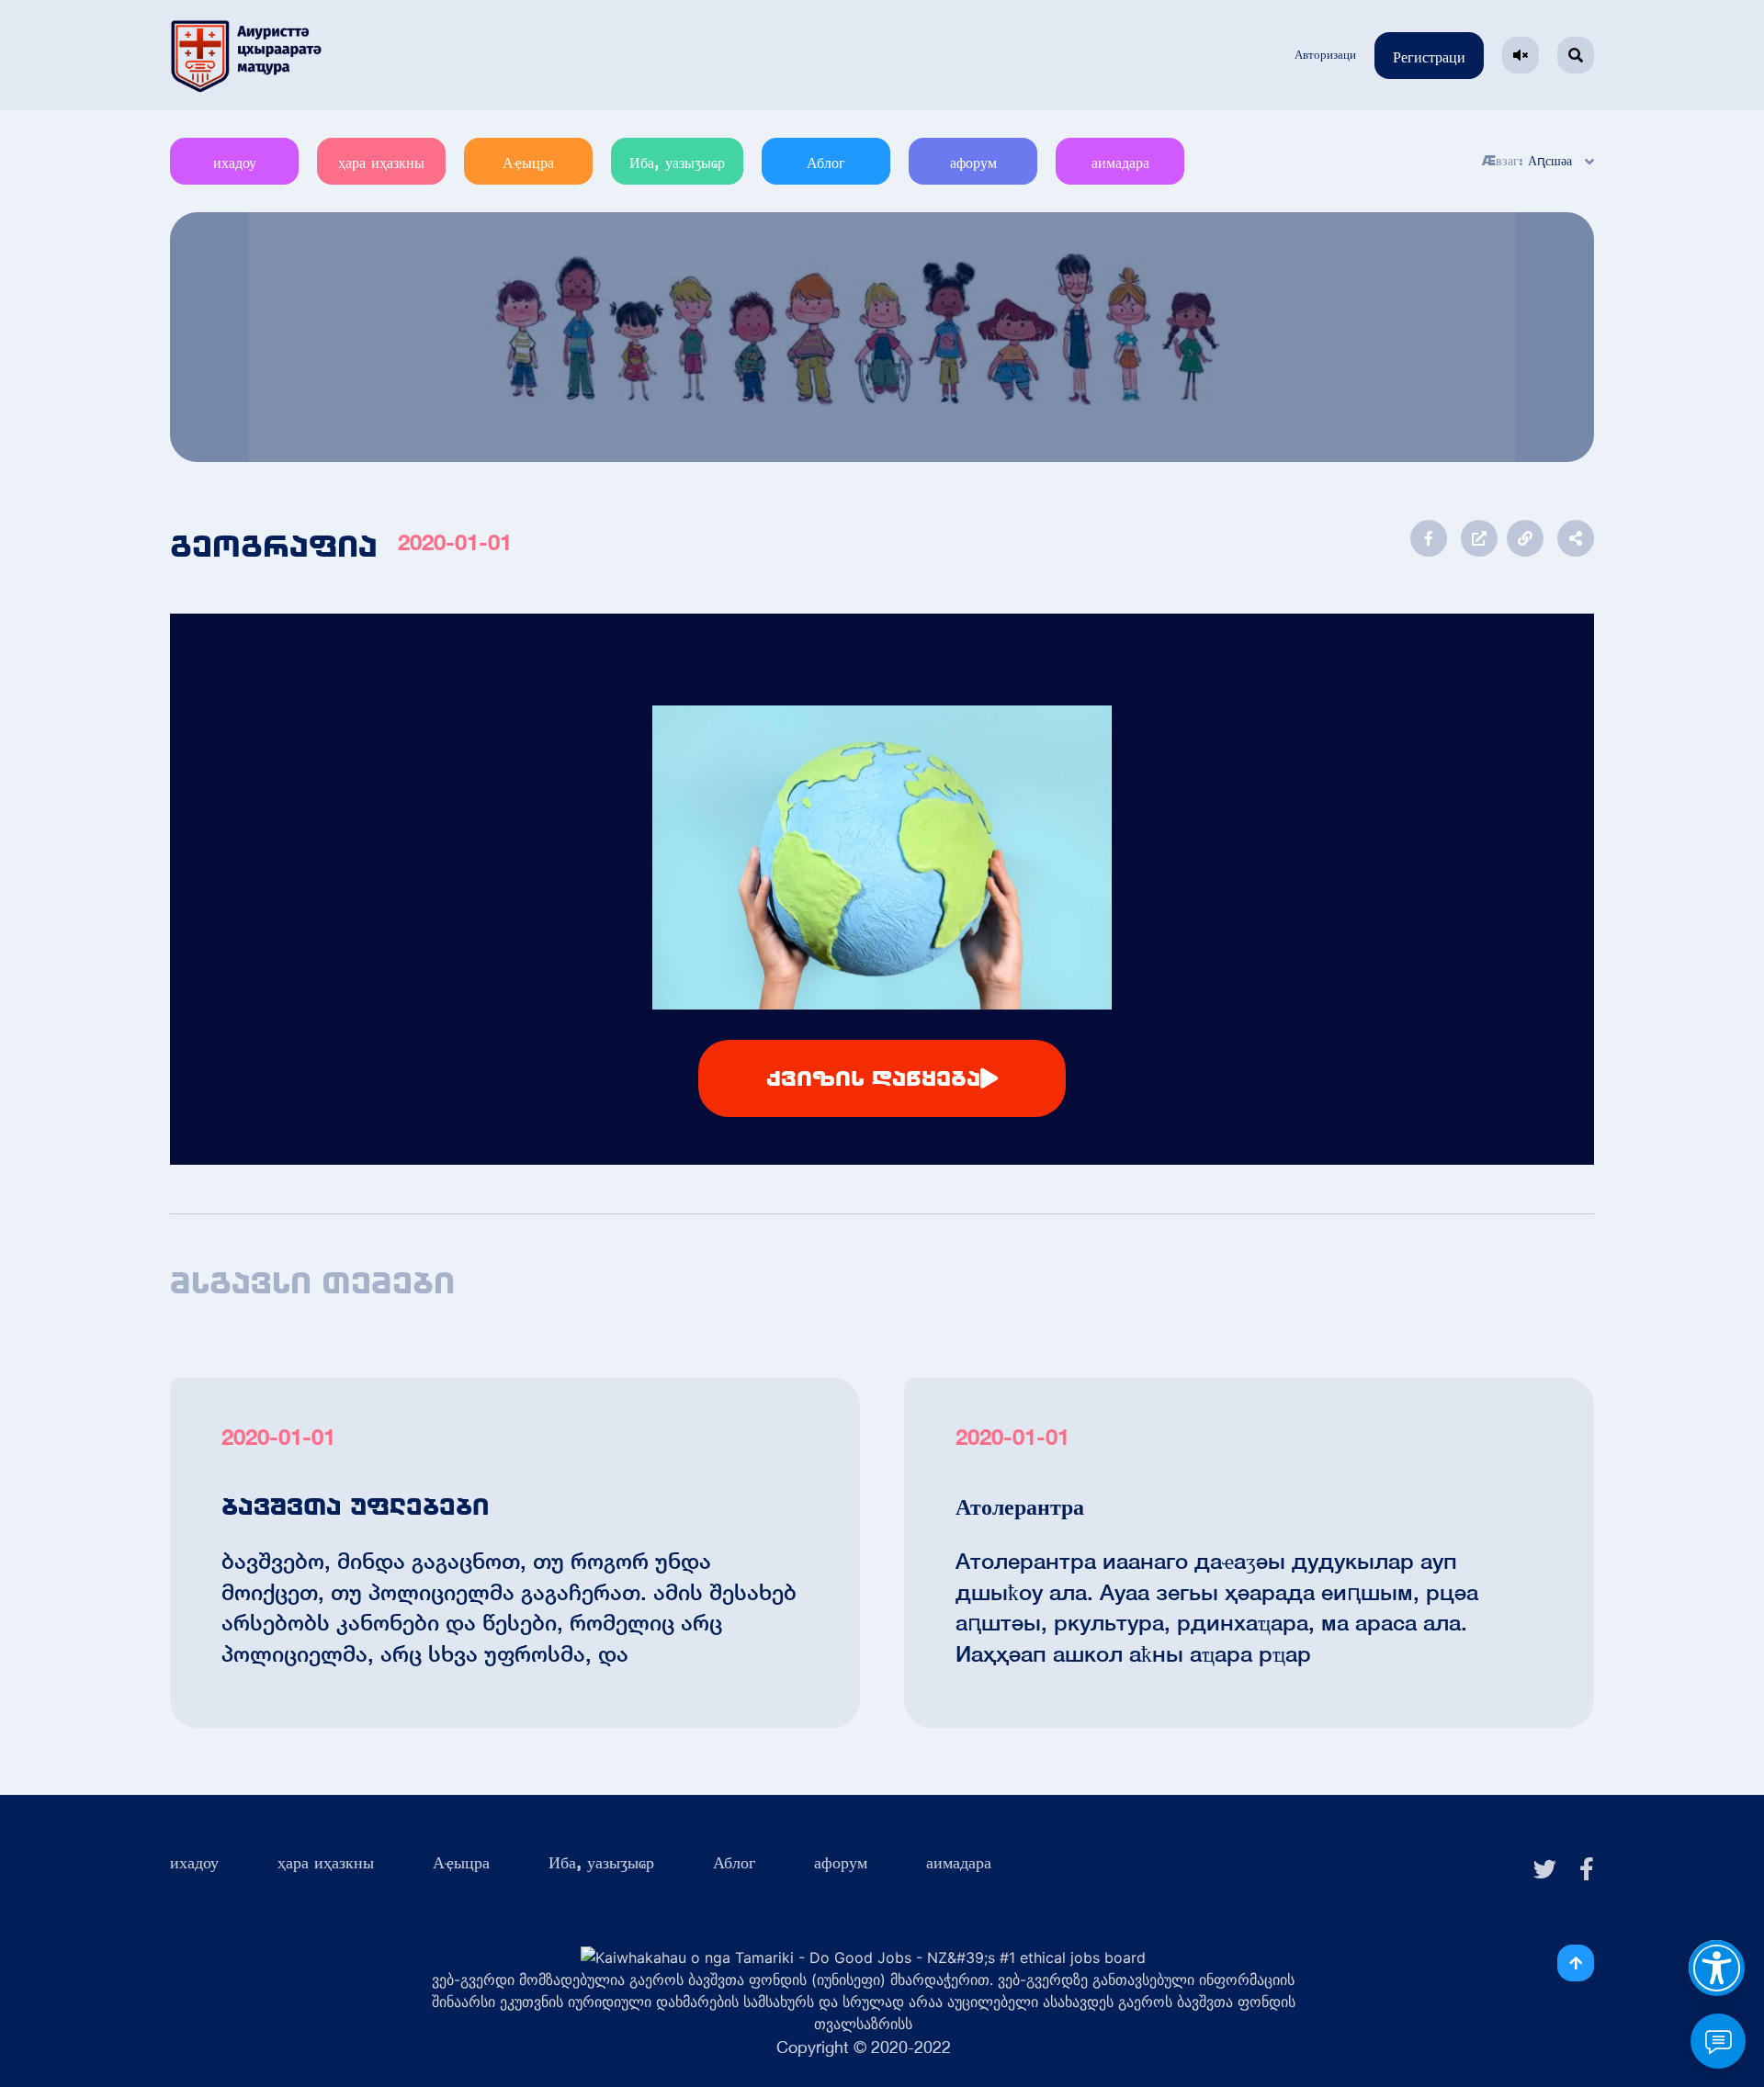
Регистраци (1429, 57)
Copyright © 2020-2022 (864, 2047)
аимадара (1120, 163)
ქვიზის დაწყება (873, 1078)
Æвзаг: (1503, 161)
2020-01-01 (455, 542)
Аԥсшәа (1550, 161)
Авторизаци (1325, 55)
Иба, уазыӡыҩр (677, 163)
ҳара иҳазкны (381, 163)
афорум (973, 163)
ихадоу (235, 163)
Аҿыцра (528, 163)
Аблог (826, 163)
